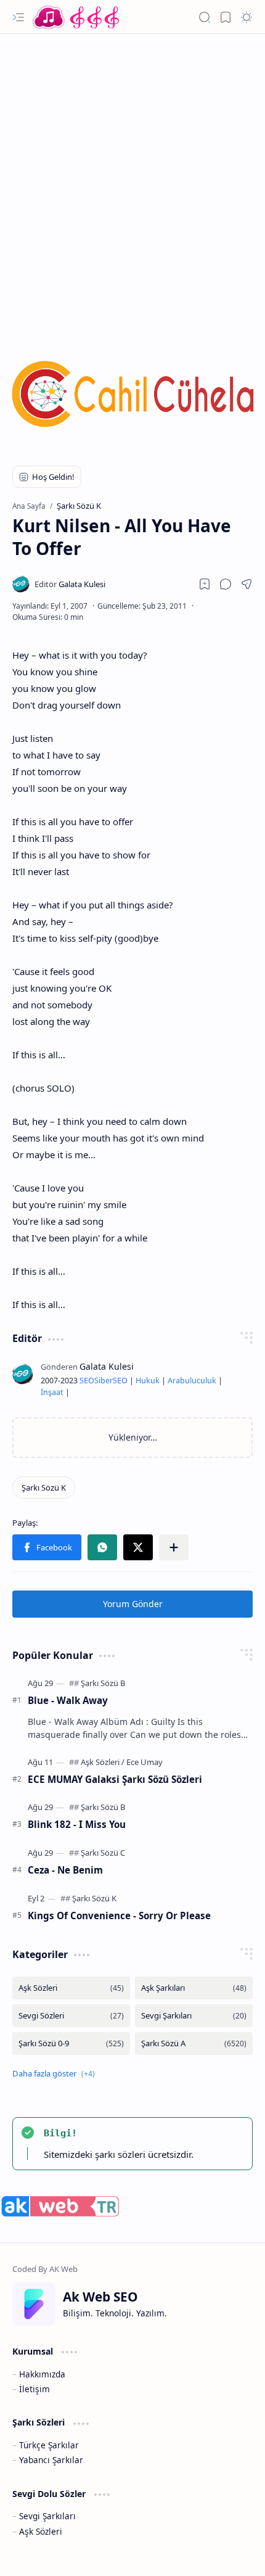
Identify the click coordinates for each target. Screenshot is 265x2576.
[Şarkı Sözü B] (103, 1683)
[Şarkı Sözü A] (194, 2043)
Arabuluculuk (192, 1381)
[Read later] (205, 584)
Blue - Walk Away (68, 1700)
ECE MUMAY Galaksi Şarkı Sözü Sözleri (115, 1779)
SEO (87, 1381)
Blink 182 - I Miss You (77, 1824)
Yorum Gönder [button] (133, 1604)
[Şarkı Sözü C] (103, 1853)
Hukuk (148, 1381)
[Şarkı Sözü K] (44, 1488)
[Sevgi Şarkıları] (194, 2016)
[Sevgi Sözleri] (71, 2016)
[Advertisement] (132, 179)
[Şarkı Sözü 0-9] (71, 2043)
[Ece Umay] (145, 1762)
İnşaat (52, 1392)
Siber (104, 1381)
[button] (18, 17)
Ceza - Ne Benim (65, 1870)
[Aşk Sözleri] (103, 1762)
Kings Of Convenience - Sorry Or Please (119, 1916)
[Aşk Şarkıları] (194, 1988)
